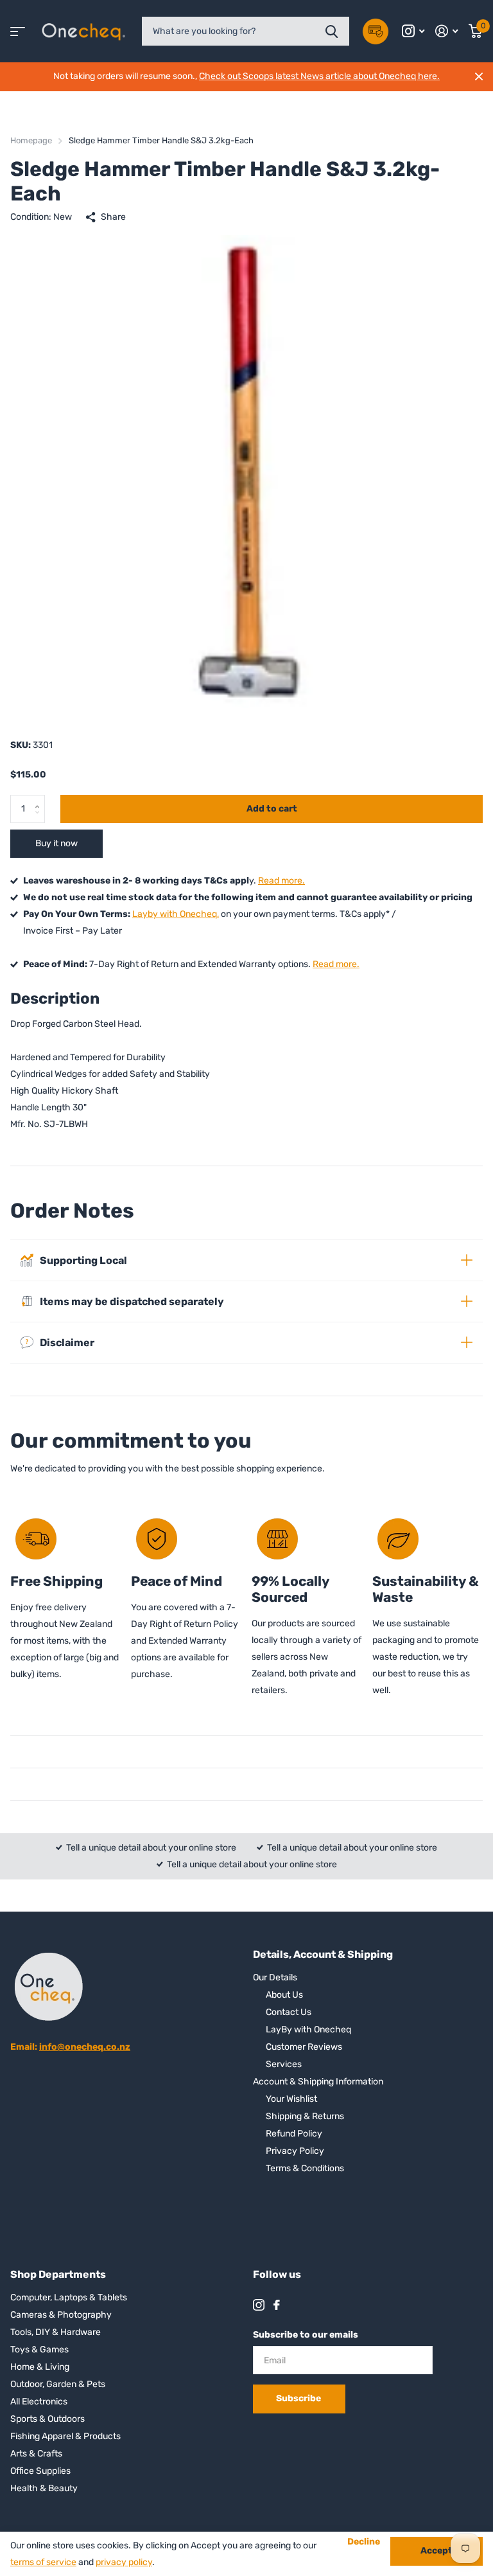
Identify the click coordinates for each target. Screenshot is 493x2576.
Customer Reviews (304, 2047)
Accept (437, 2551)
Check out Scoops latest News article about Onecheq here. (319, 76)
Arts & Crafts (36, 2454)
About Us (284, 1995)
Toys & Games (39, 2349)
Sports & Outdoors (48, 2419)
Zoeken (332, 31)
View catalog (18, 31)
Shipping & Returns (305, 2116)
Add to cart (272, 809)
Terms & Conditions (305, 2168)
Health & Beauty (44, 2488)
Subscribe (299, 2398)
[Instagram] (259, 2305)
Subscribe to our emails (306, 2335)
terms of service (43, 2562)
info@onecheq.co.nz (85, 2047)
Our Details (275, 1977)
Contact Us (289, 2012)
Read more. (281, 881)
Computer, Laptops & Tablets (69, 2297)
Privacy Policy (295, 2151)
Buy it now (56, 843)
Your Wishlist (291, 2099)
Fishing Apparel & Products (65, 2436)
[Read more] (413, 31)
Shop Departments (58, 2274)
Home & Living (40, 2367)
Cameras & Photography (61, 2315)
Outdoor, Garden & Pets (58, 2384)
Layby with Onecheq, (176, 914)
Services (284, 2064)
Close (479, 76)
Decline (364, 2542)
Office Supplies (40, 2471)
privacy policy (124, 2562)
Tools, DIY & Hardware (56, 2332)
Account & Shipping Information (318, 2082)
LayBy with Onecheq (308, 2030)
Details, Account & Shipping (323, 1954)
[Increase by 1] (40, 799)
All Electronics (39, 2402)
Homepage (31, 140)
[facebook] (277, 2305)
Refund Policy (294, 2134)
